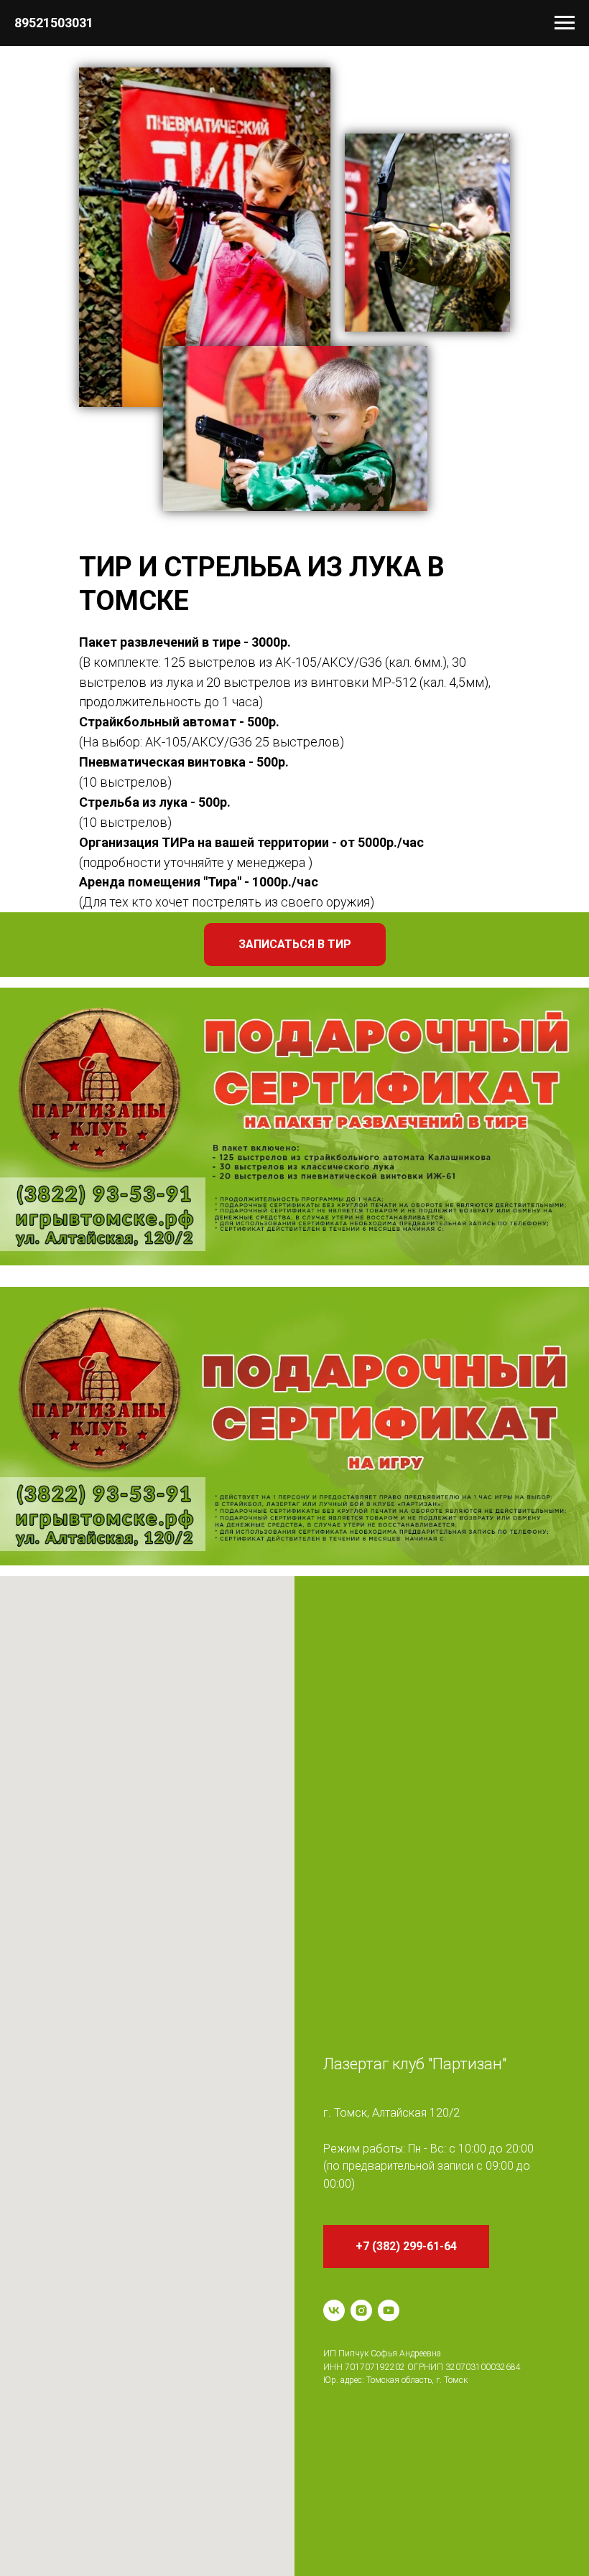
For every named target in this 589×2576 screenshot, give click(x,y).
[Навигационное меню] (565, 23)
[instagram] (361, 2310)
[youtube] (389, 2310)
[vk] (334, 2310)
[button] (295, 945)
